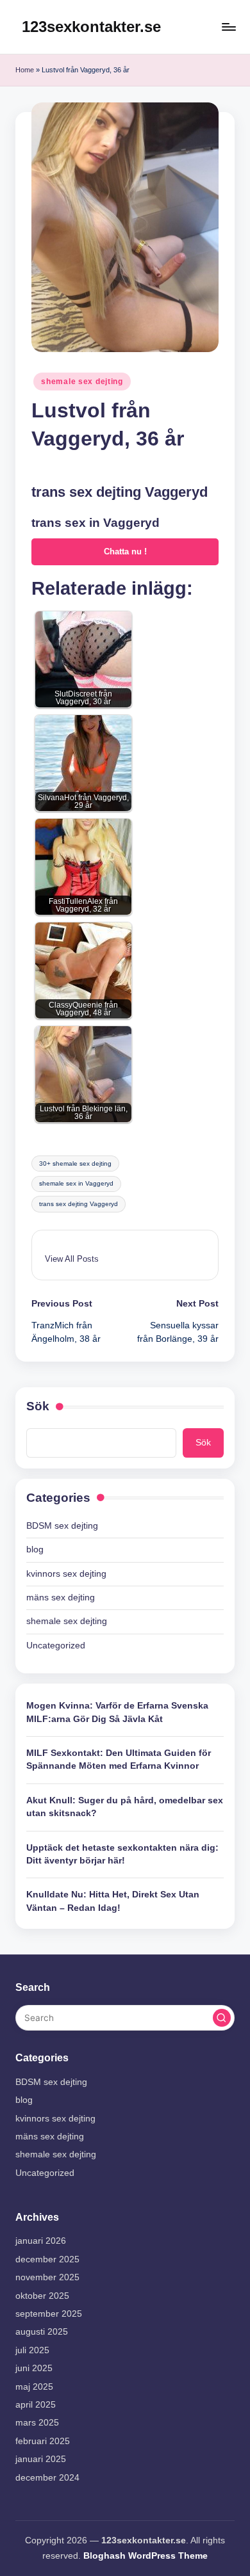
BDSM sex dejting (62, 1526)
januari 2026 (41, 2241)
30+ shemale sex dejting (75, 1163)
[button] (72, 1259)
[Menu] (228, 27)
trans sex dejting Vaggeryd (79, 1204)
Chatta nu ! (125, 551)
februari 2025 (43, 2441)
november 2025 (47, 2277)
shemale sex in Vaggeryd (76, 1183)
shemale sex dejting (82, 382)
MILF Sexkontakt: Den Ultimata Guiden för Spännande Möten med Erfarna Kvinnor (119, 1759)
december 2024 (47, 2478)
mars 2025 (37, 2423)
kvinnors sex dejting (66, 1574)
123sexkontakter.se (91, 27)
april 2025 (36, 2405)
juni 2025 (34, 2368)
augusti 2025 (42, 2332)
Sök (38, 1406)
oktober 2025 (42, 2296)
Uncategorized (56, 1646)
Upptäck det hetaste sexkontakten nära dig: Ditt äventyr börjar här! (122, 1854)
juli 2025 (32, 2350)
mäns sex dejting (61, 1598)
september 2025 (49, 2314)
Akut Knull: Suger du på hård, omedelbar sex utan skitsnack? (125, 1807)
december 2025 (47, 2259)
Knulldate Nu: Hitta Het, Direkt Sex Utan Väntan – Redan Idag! (113, 1901)
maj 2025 (34, 2387)
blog (35, 1550)
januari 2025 (41, 2459)
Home (25, 70)
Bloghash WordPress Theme (146, 2556)
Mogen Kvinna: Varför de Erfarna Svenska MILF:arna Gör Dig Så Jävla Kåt (117, 1712)
